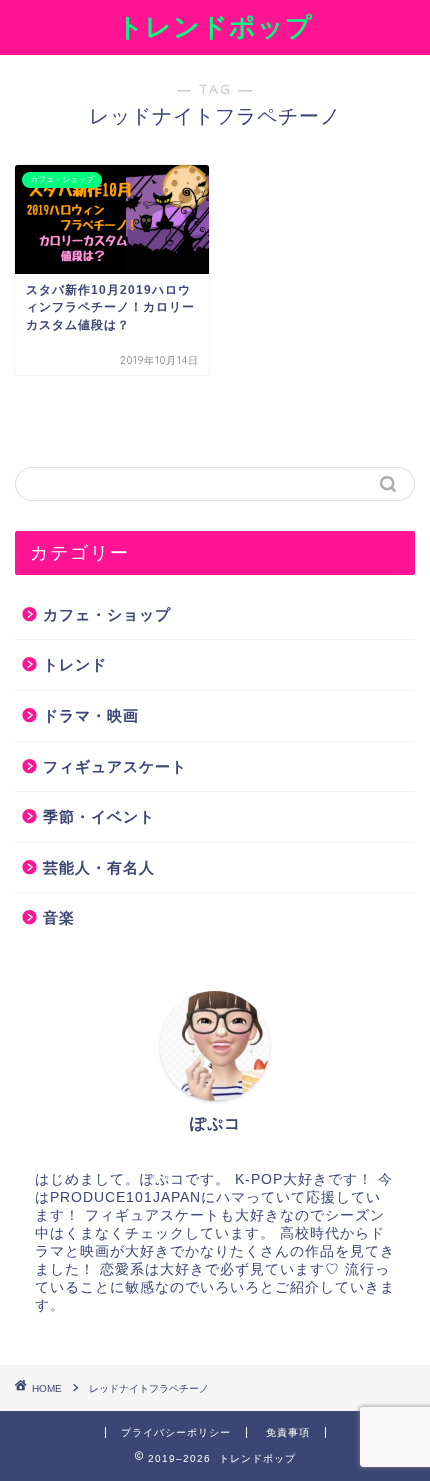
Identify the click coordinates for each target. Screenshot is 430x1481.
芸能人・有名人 (99, 867)
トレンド (75, 664)
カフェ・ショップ (107, 614)
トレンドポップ (215, 26)
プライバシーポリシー (176, 1432)
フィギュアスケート (115, 766)
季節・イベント (99, 816)
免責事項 (288, 1432)
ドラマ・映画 (91, 715)
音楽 (59, 917)
